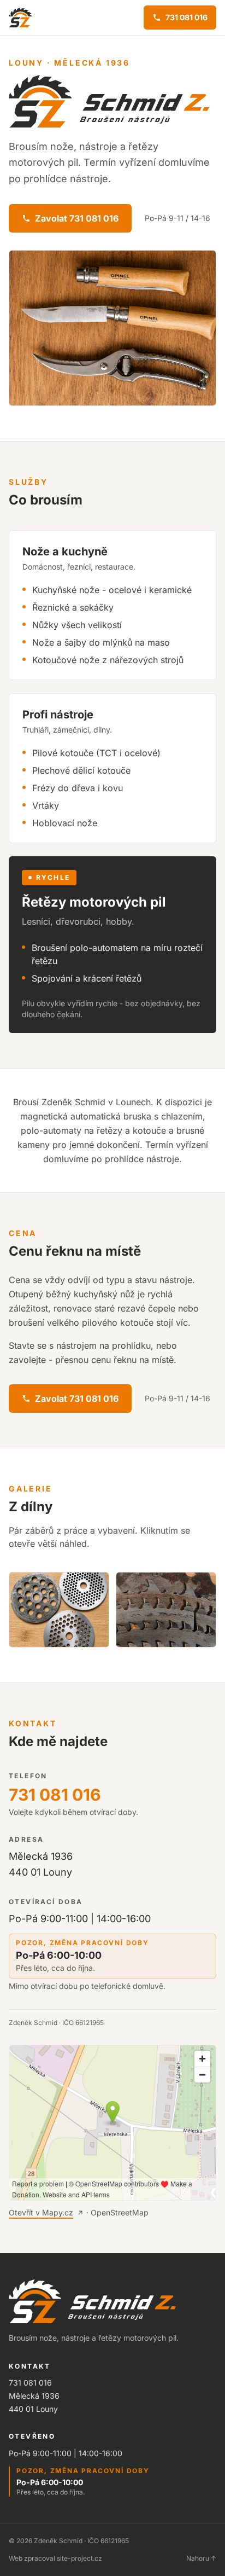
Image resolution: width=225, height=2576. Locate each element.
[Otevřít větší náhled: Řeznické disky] (59, 1610)
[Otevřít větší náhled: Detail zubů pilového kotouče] (166, 1610)
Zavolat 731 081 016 (77, 218)
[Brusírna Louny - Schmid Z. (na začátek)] (20, 18)
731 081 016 (55, 1795)
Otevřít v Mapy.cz (41, 2212)
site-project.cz (79, 2558)
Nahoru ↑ (201, 2558)
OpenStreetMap (120, 2212)
